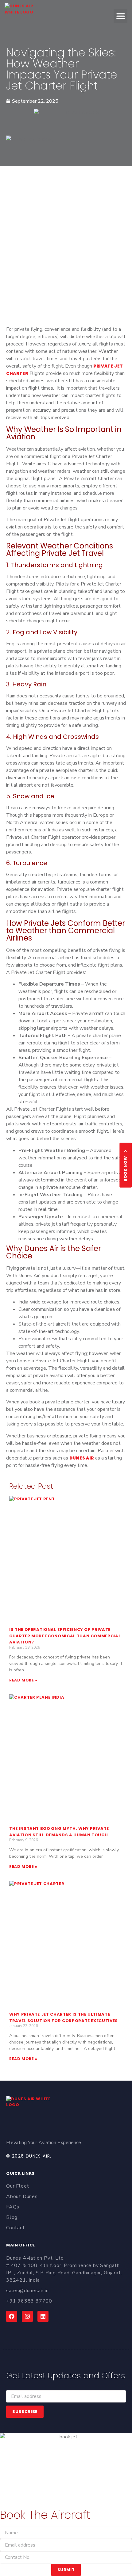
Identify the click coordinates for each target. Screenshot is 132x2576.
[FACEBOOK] (12, 2316)
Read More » (23, 1680)
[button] (120, 16)
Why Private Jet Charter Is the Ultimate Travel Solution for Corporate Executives (64, 2017)
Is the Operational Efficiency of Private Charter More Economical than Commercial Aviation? (65, 1636)
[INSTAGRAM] (27, 2316)
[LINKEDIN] (43, 2316)
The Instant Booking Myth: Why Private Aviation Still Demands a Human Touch (59, 1832)
